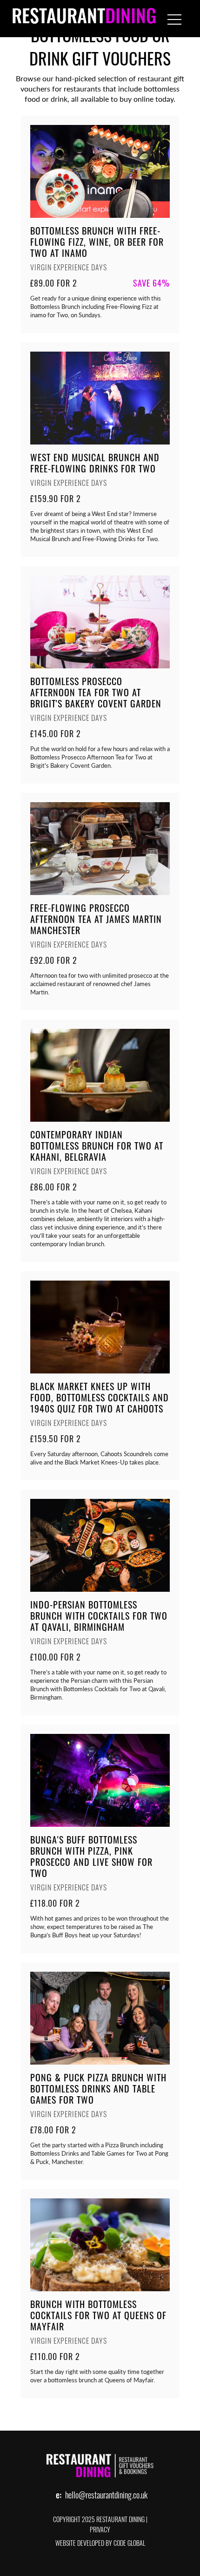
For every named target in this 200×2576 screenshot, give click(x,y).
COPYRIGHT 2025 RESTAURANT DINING (99, 2520)
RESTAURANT (84, 19)
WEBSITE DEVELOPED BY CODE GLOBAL (100, 2544)
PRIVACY (100, 2531)
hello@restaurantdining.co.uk (106, 2497)
